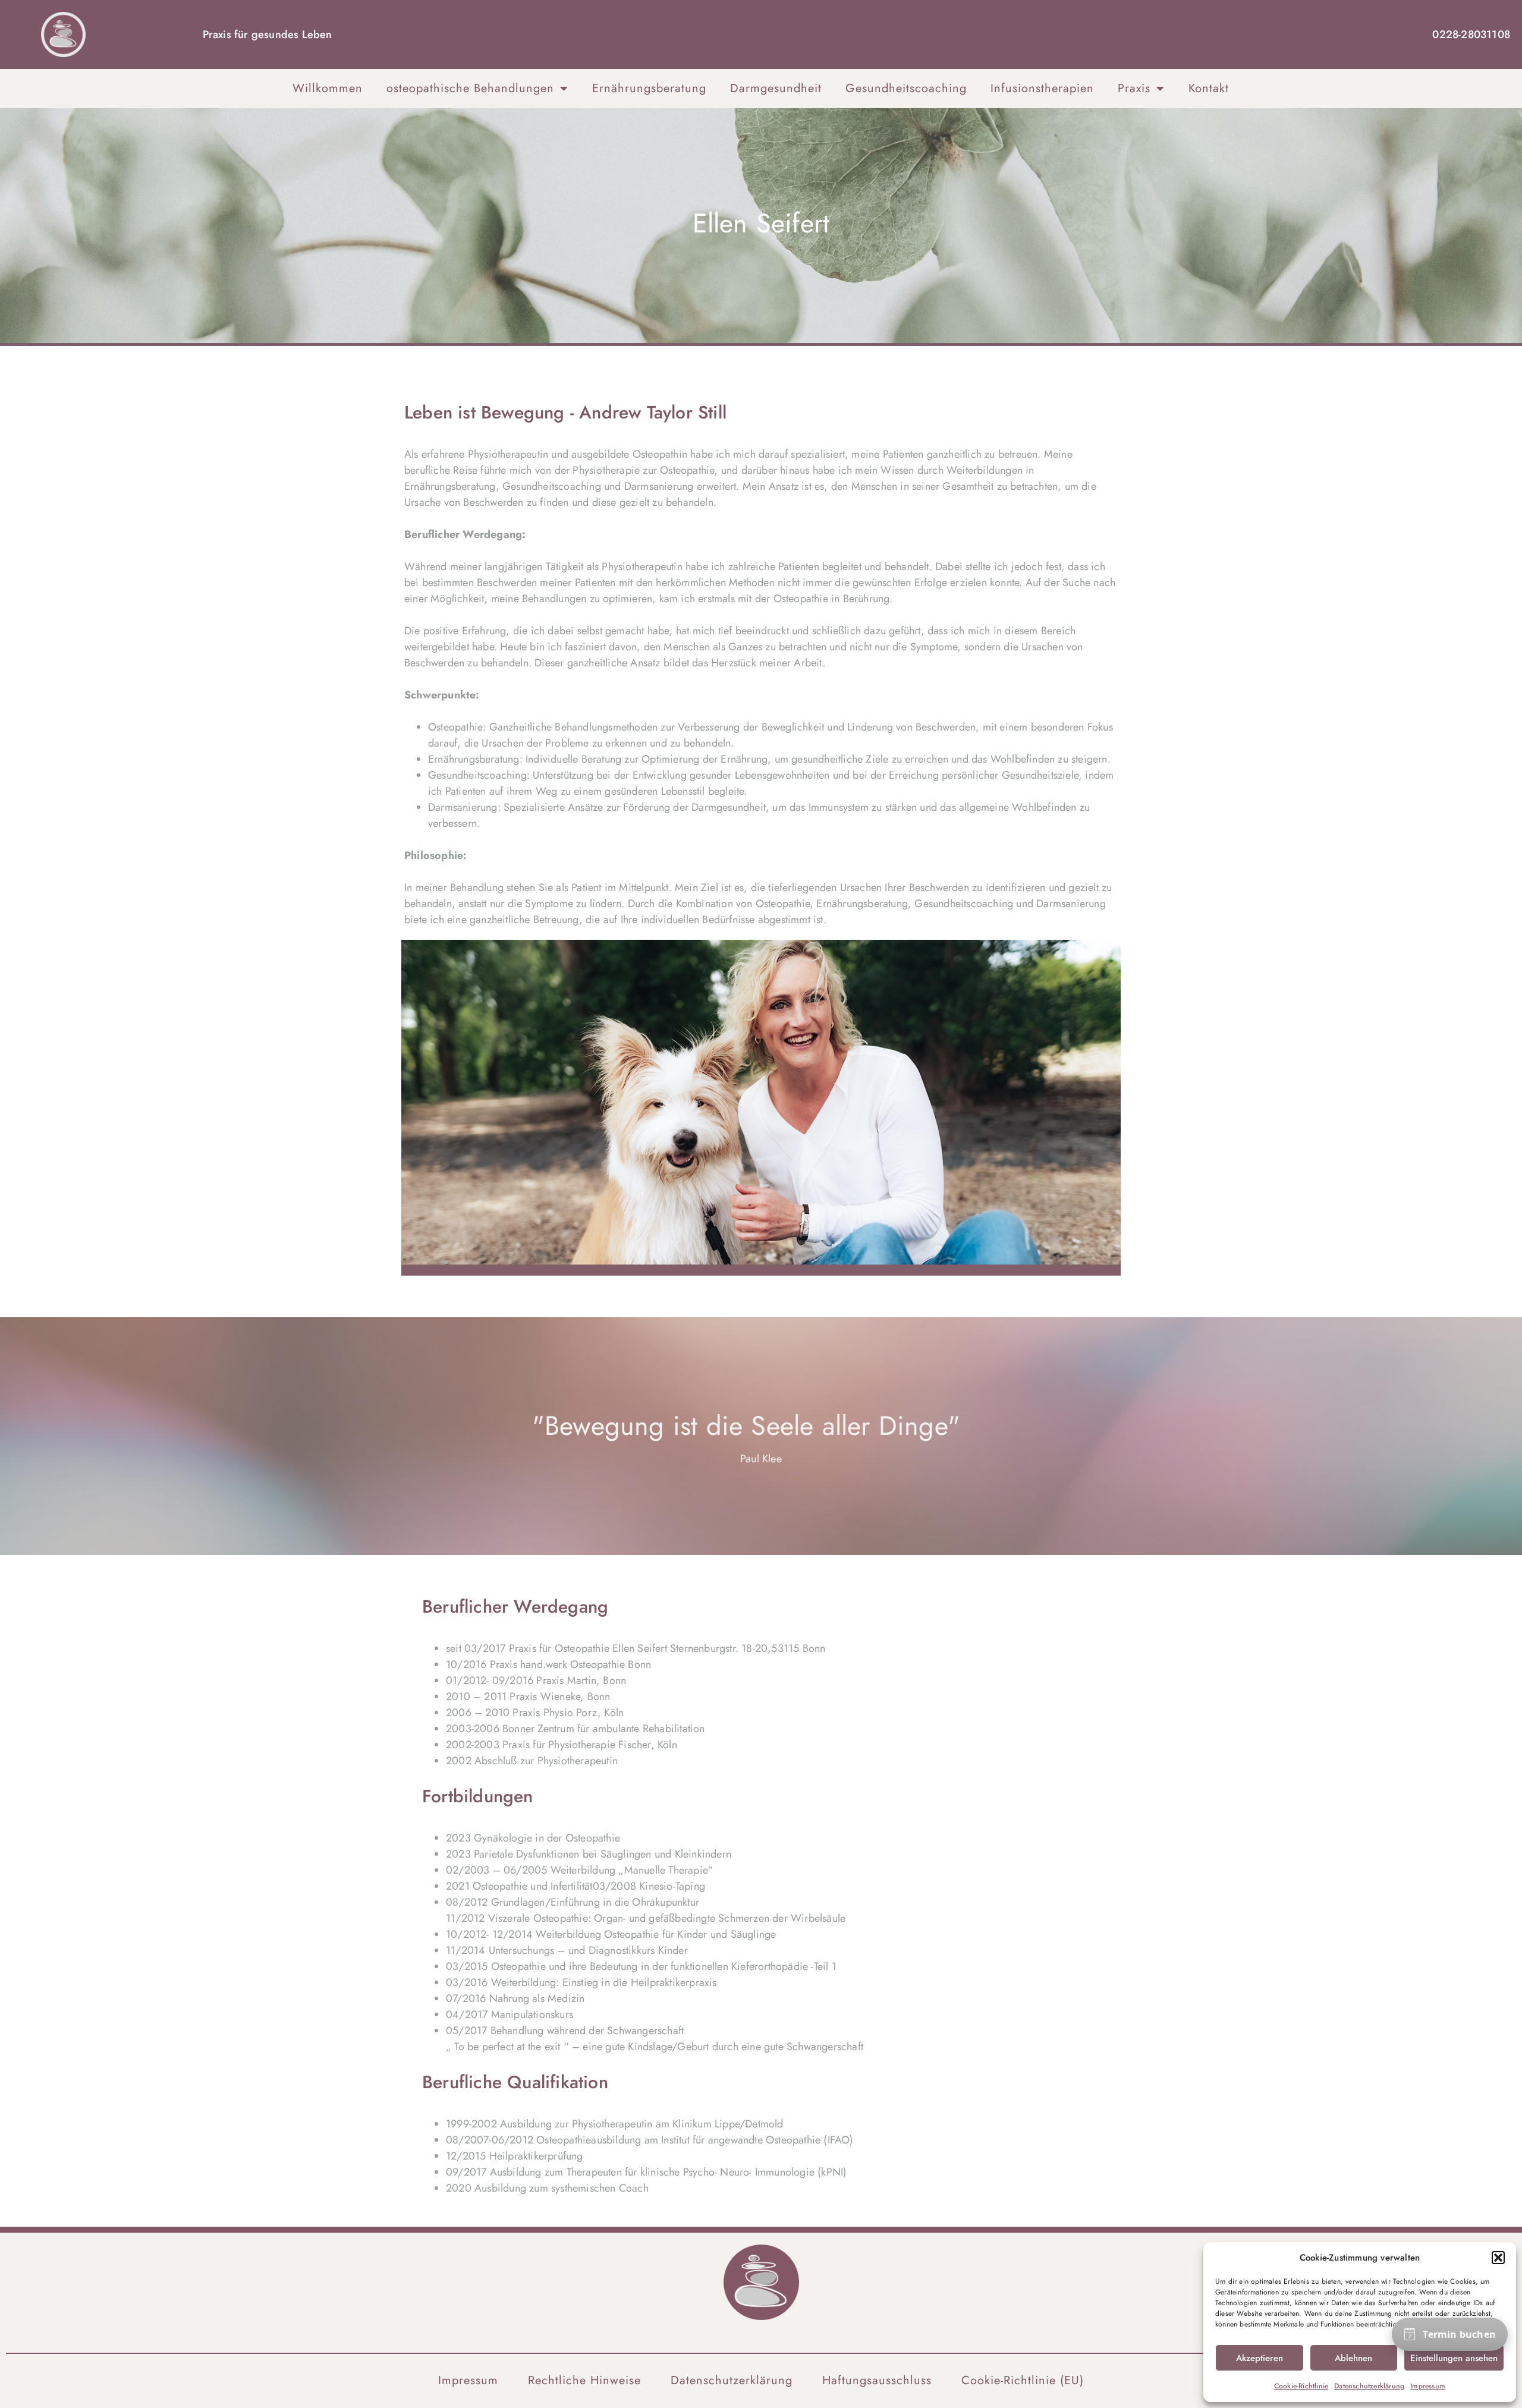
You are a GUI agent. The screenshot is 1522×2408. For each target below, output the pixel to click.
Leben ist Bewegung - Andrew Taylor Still (565, 412)
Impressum (1428, 2386)
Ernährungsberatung (649, 88)
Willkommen (328, 88)
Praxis (1134, 88)
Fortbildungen (478, 1796)
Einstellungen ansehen (1454, 2358)
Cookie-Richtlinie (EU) (1023, 2381)
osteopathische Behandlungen (470, 88)
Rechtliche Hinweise (584, 2381)
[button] (1498, 2258)
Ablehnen (1353, 2358)
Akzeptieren (1260, 2358)
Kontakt (1209, 88)
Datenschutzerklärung (1369, 2386)
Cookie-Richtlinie (1301, 2386)
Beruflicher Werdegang (515, 1606)
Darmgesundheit (776, 88)
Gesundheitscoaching (906, 88)
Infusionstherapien (1042, 88)
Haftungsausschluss (877, 2381)
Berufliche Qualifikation (515, 2082)
